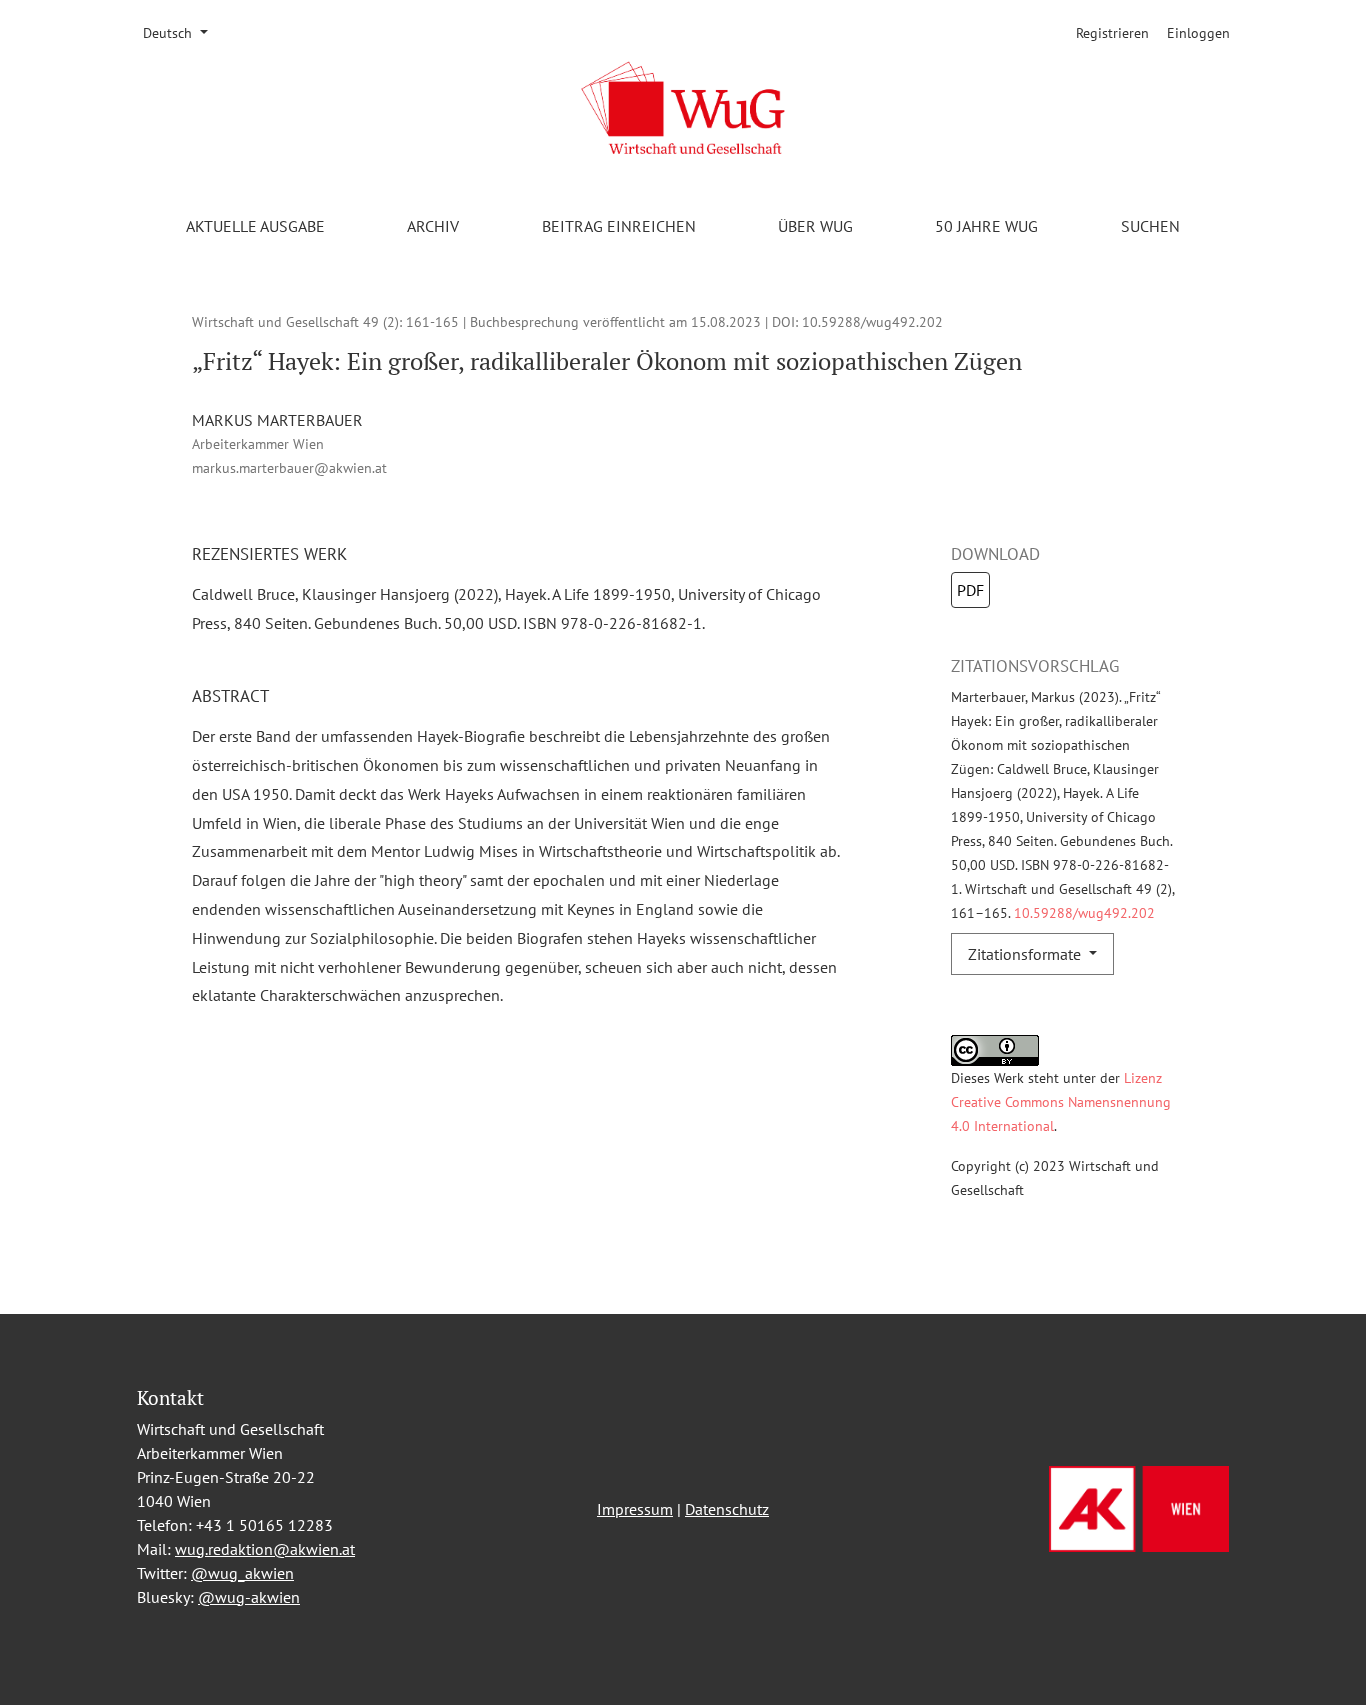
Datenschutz (727, 1509)
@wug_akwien (242, 1573)
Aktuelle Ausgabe (255, 226)
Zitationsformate (1026, 954)
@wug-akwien (249, 1597)
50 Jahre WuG (986, 226)
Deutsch (182, 32)
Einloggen (1198, 33)
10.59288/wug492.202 (872, 321)
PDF (970, 590)
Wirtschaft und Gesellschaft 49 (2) (295, 321)
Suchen (1150, 226)
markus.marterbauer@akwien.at (289, 467)
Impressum (635, 1509)
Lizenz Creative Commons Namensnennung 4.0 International (1061, 1101)
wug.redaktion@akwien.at (265, 1549)
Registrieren (1112, 33)
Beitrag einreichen (619, 226)
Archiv (433, 226)
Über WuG (815, 226)
